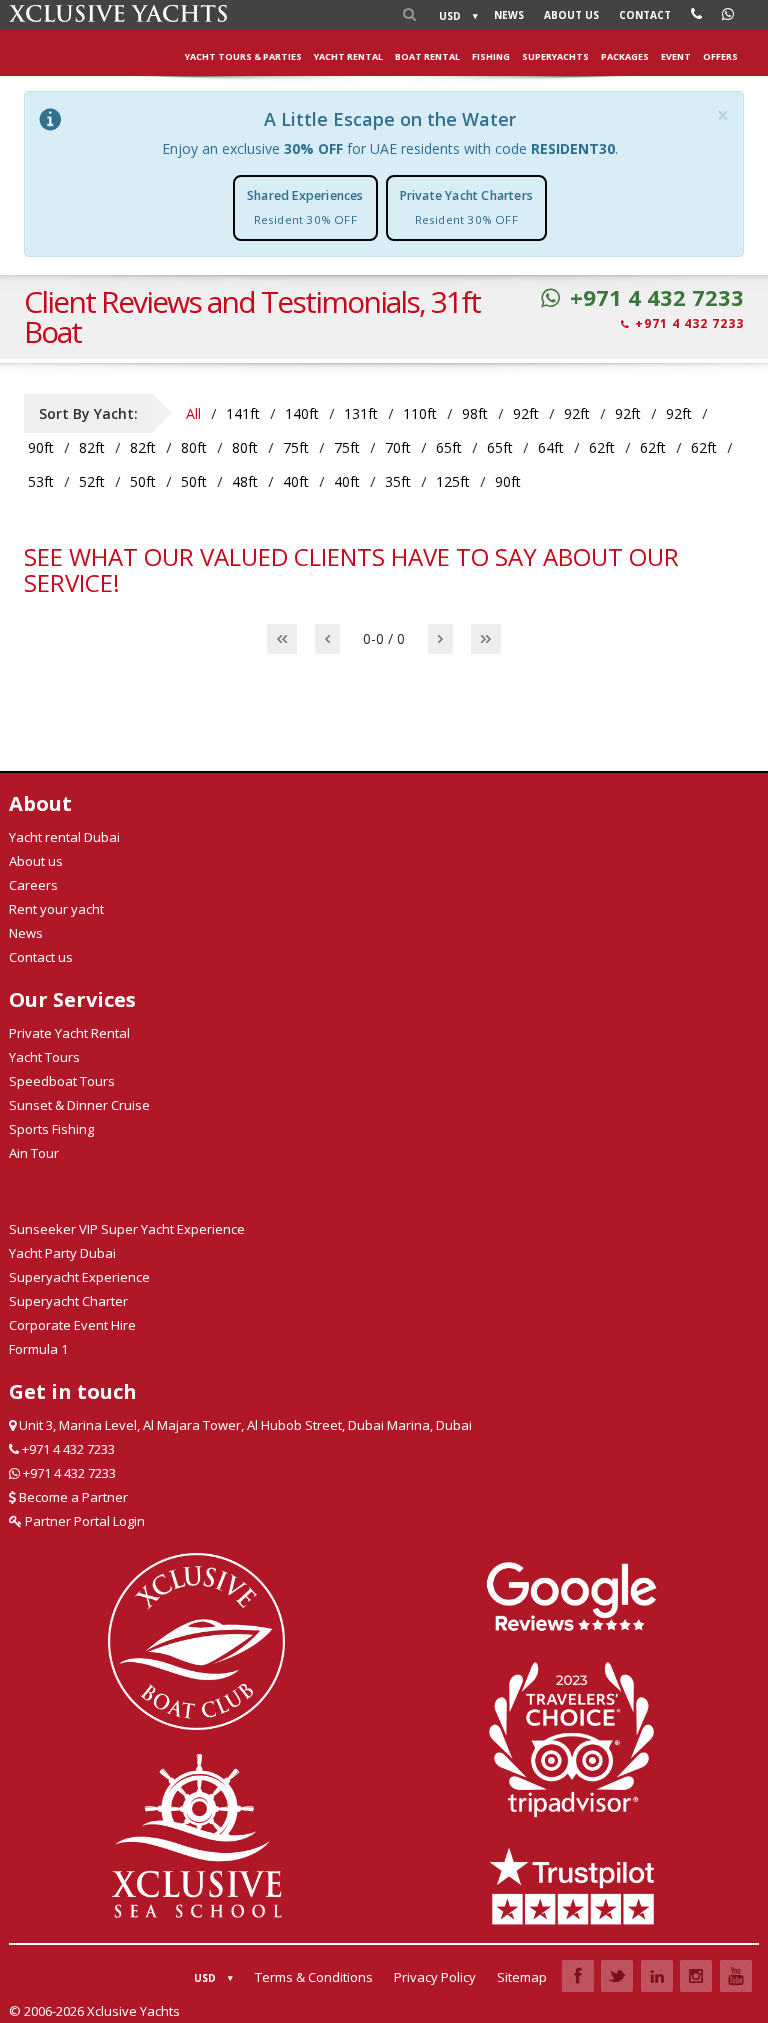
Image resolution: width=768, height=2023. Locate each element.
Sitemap (522, 1977)
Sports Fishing (51, 1129)
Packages (625, 56)
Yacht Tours (44, 1057)
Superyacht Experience (79, 1277)
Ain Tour (34, 1153)
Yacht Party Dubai (62, 1253)
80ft (194, 447)
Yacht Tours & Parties (243, 56)
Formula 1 (38, 1349)
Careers (33, 885)
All (193, 413)
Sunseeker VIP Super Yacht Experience (127, 1229)
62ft (602, 447)
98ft (475, 413)
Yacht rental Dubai (64, 837)
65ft (449, 447)
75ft (296, 447)
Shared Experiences (305, 207)
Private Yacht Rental (69, 1033)
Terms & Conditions (314, 1977)
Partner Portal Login (83, 1521)
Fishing (491, 56)
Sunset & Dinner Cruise (79, 1105)
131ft (361, 413)
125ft (453, 481)
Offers (720, 56)
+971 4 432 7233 (657, 298)
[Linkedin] (657, 1976)
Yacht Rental (348, 56)
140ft (302, 413)
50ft (143, 481)
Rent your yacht (56, 909)
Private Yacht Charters (466, 207)
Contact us (41, 957)
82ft (92, 447)
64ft (551, 447)
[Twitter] (617, 1976)
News (509, 15)
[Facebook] (578, 1976)
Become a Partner (72, 1497)
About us (571, 15)
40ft (296, 481)
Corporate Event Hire (72, 1325)
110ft (420, 413)
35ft (398, 481)
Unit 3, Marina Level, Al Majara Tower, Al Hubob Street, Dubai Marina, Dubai (244, 1425)
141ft (243, 413)
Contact (645, 15)
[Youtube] (736, 1976)
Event (676, 56)
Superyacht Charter (68, 1301)
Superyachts (555, 56)
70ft (398, 447)
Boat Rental (427, 56)
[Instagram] (696, 1976)
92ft (526, 413)
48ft (245, 481)
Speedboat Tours (62, 1081)
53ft (41, 481)
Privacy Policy (435, 1977)
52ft (92, 481)
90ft (41, 447)
